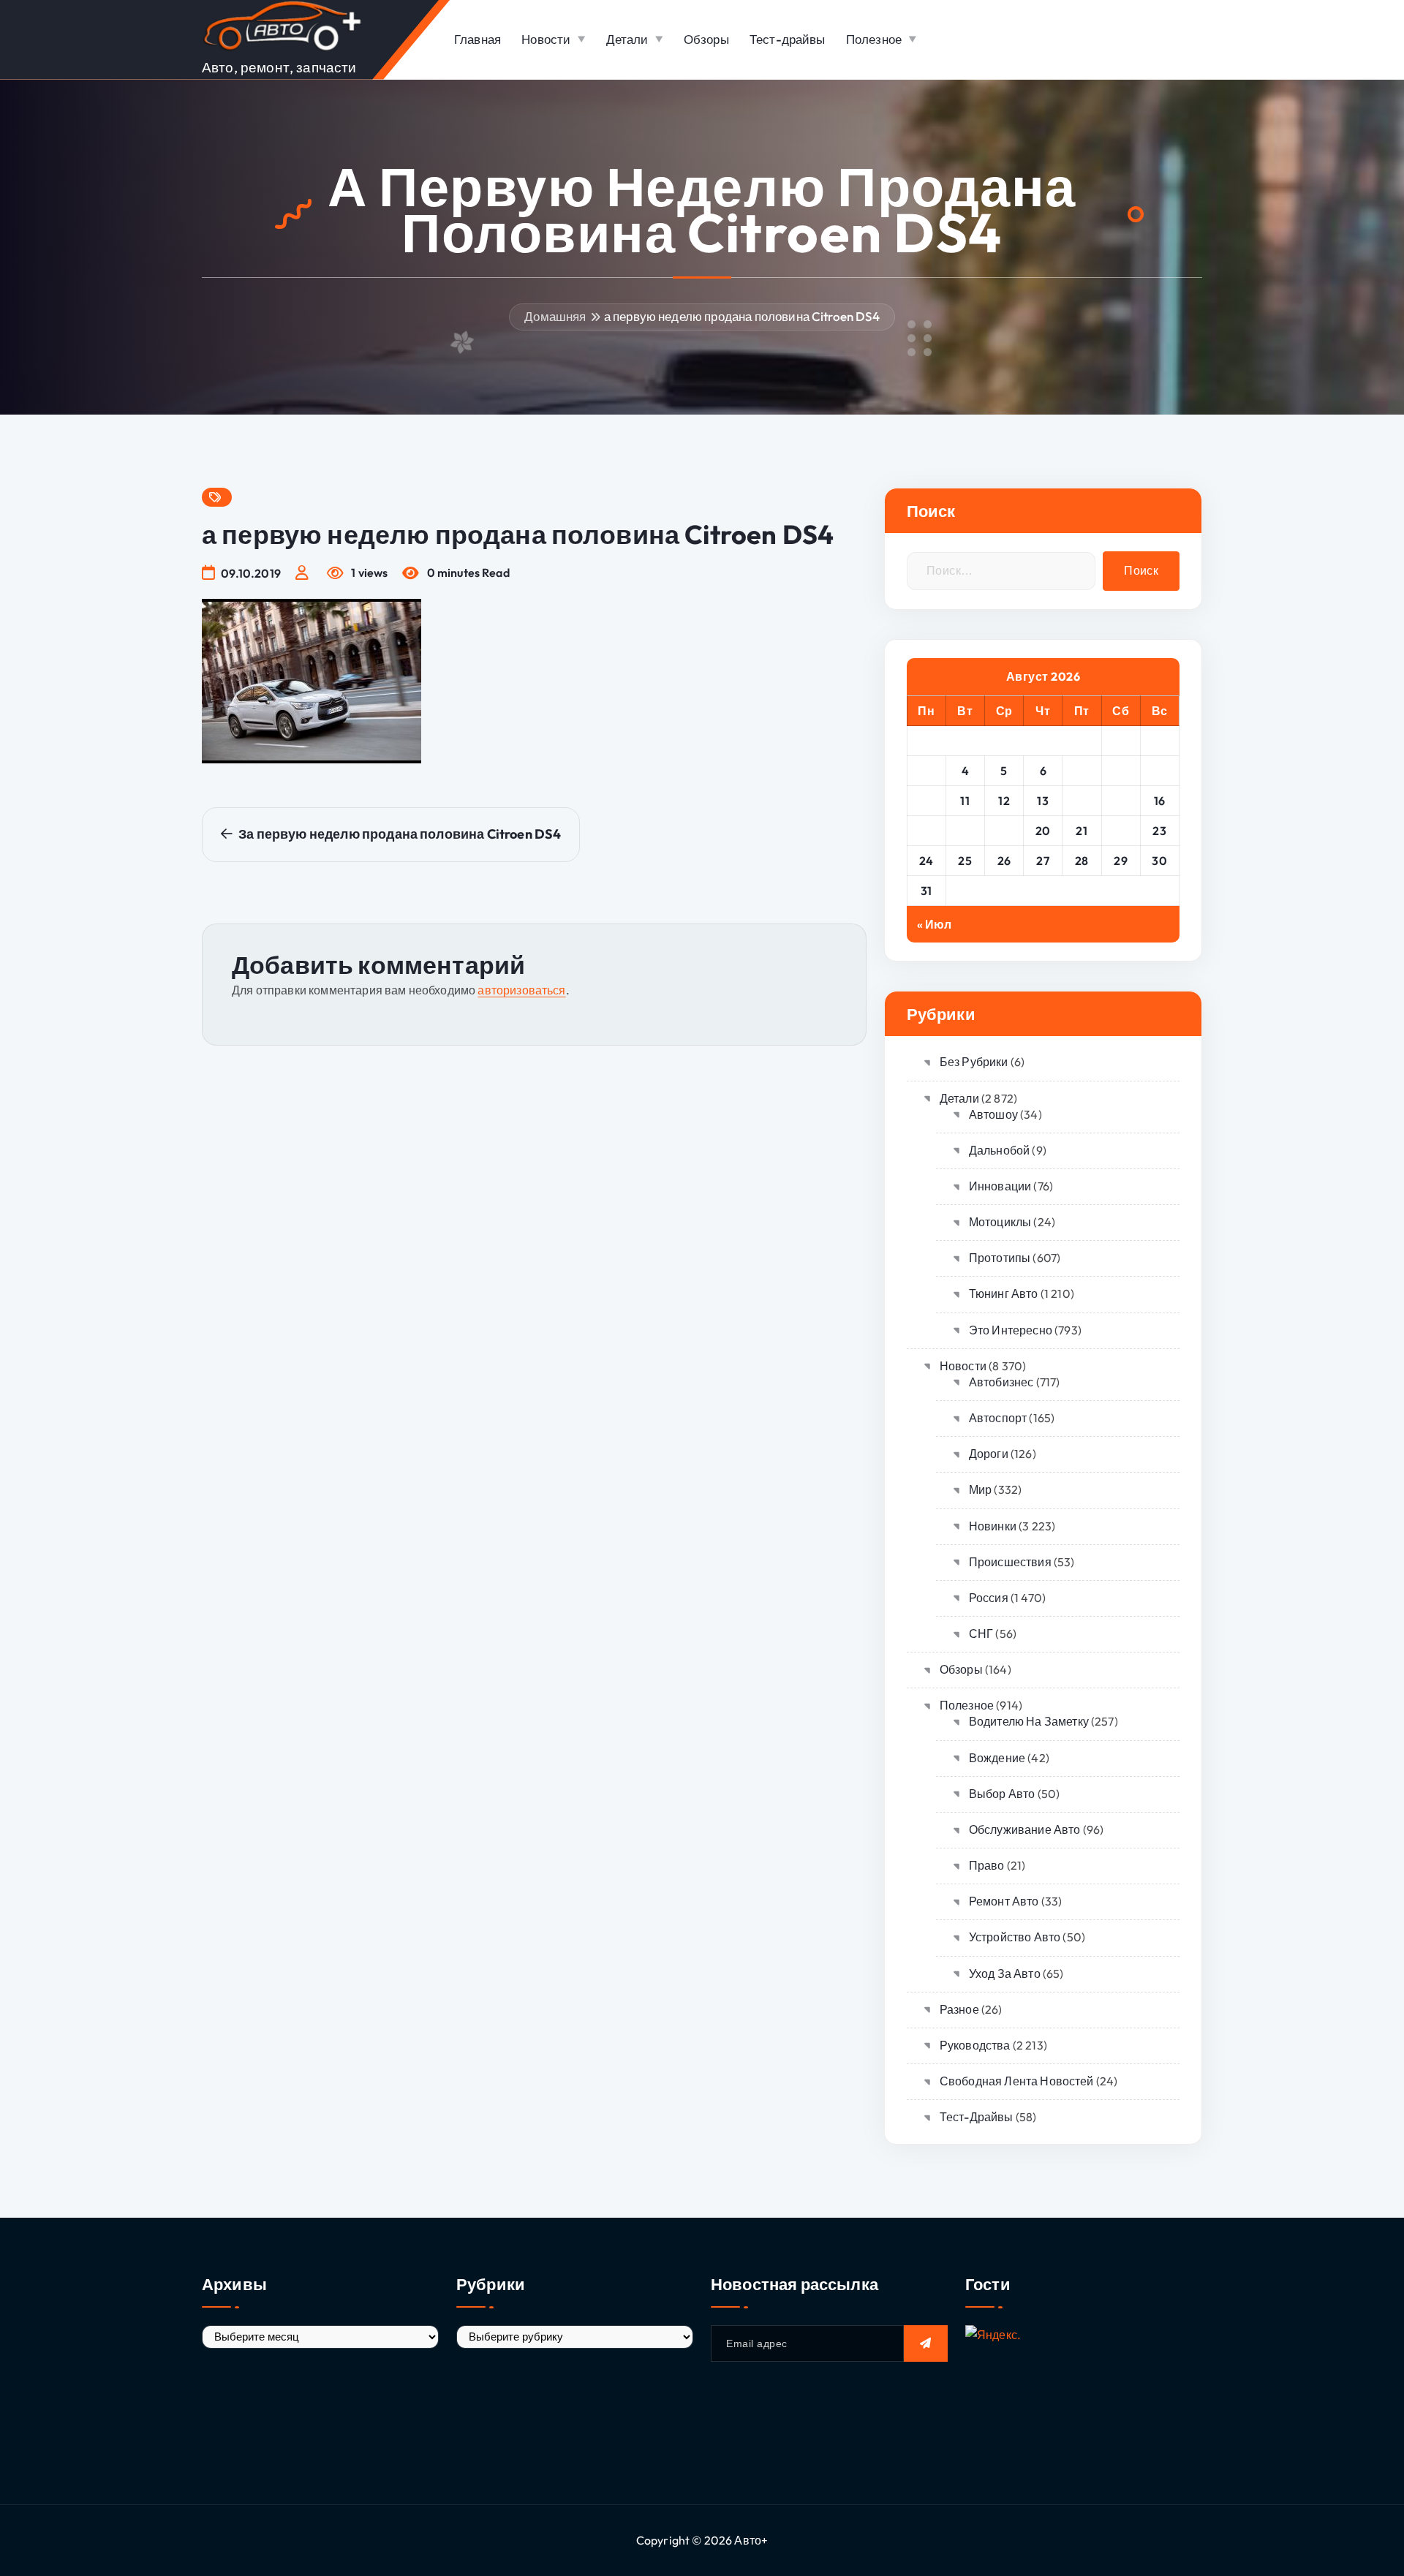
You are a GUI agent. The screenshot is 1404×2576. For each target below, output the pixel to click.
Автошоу (993, 1114)
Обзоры (706, 39)
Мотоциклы (1000, 1222)
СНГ (981, 1633)
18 (965, 831)
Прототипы (1000, 1258)
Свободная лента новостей (1017, 2081)
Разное (959, 2009)
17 (926, 831)
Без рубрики (974, 1062)
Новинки (993, 1526)
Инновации (1000, 1186)
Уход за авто (1005, 1973)
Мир (980, 1489)
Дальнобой (999, 1150)
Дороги (989, 1454)
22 (1121, 831)
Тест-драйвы (788, 39)
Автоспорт (998, 1418)
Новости (546, 39)
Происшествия (1010, 1562)
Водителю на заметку (1029, 1721)
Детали (627, 39)
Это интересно (1011, 1330)
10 (926, 801)
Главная (478, 39)
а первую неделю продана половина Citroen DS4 (742, 316)
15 (1121, 801)
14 (1082, 801)
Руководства (975, 2045)
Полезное (874, 39)
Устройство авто (1015, 1937)
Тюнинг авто (1004, 1293)
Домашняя (555, 316)
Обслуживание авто (1025, 1829)
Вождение (997, 1758)
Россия (989, 1598)
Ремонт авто (1004, 1901)
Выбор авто (1002, 1794)
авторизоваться (521, 990)
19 (1004, 831)
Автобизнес (1001, 1382)
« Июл (935, 924)
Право (987, 1865)
